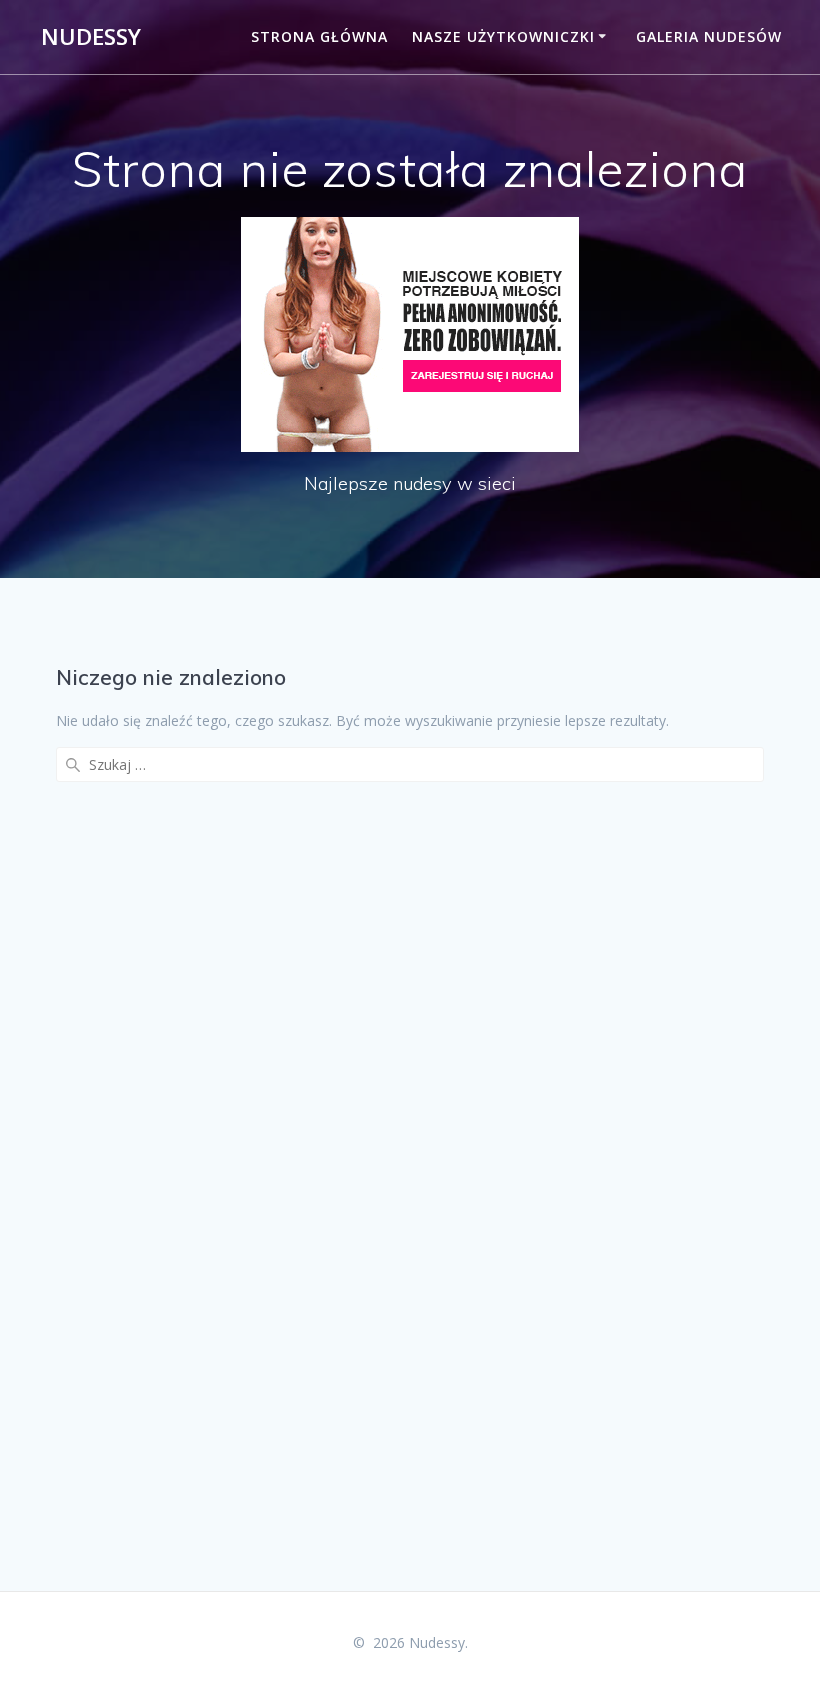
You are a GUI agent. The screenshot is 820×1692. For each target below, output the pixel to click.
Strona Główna (319, 36)
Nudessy (91, 37)
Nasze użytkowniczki (503, 36)
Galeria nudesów (709, 36)
